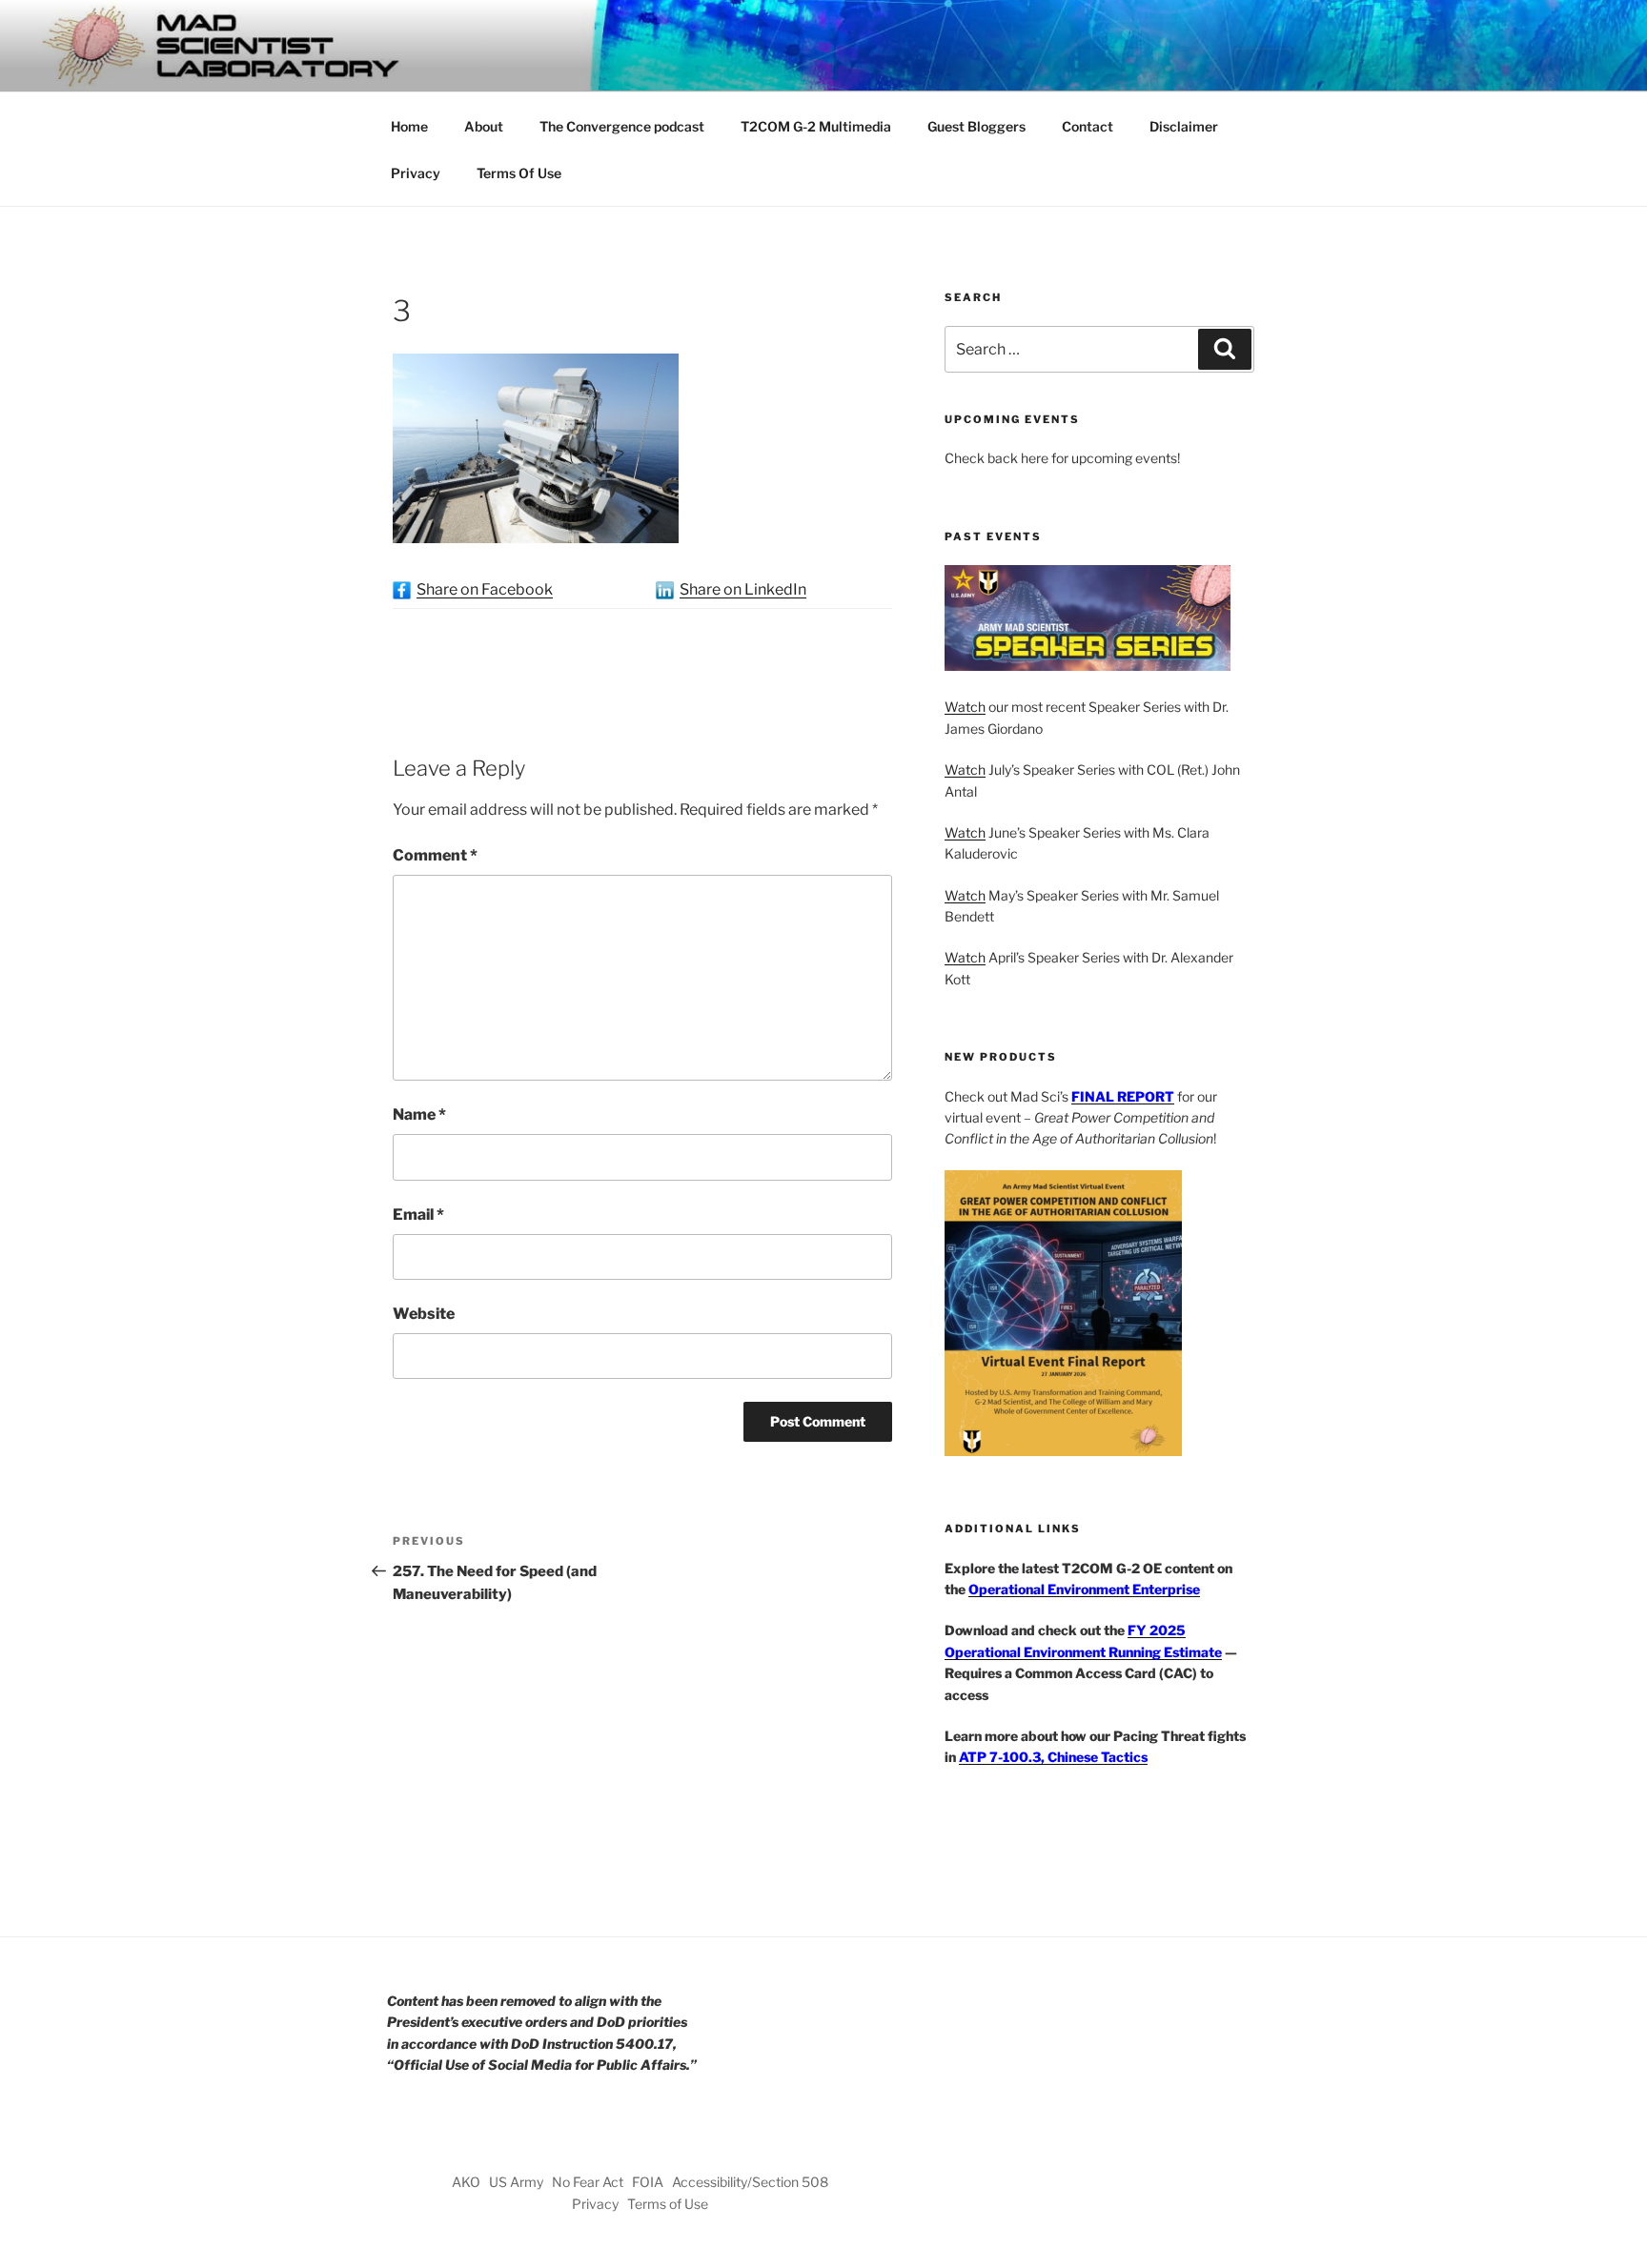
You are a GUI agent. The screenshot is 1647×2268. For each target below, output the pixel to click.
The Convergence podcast (622, 126)
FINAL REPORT (1123, 1096)
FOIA (648, 2182)
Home (409, 126)
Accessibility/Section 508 (750, 2182)
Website (424, 1314)
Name (419, 1114)
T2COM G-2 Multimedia (816, 126)
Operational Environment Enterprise (1084, 1589)
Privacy (416, 173)
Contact (1088, 126)
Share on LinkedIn (743, 589)
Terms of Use (668, 2204)
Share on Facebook (485, 589)
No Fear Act (588, 2182)
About (484, 126)
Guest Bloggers (976, 126)
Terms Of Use (519, 173)
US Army (516, 2182)
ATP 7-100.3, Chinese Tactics (1053, 1757)
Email (418, 1215)
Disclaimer (1184, 126)
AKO (466, 2182)
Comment (435, 855)
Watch (965, 707)
